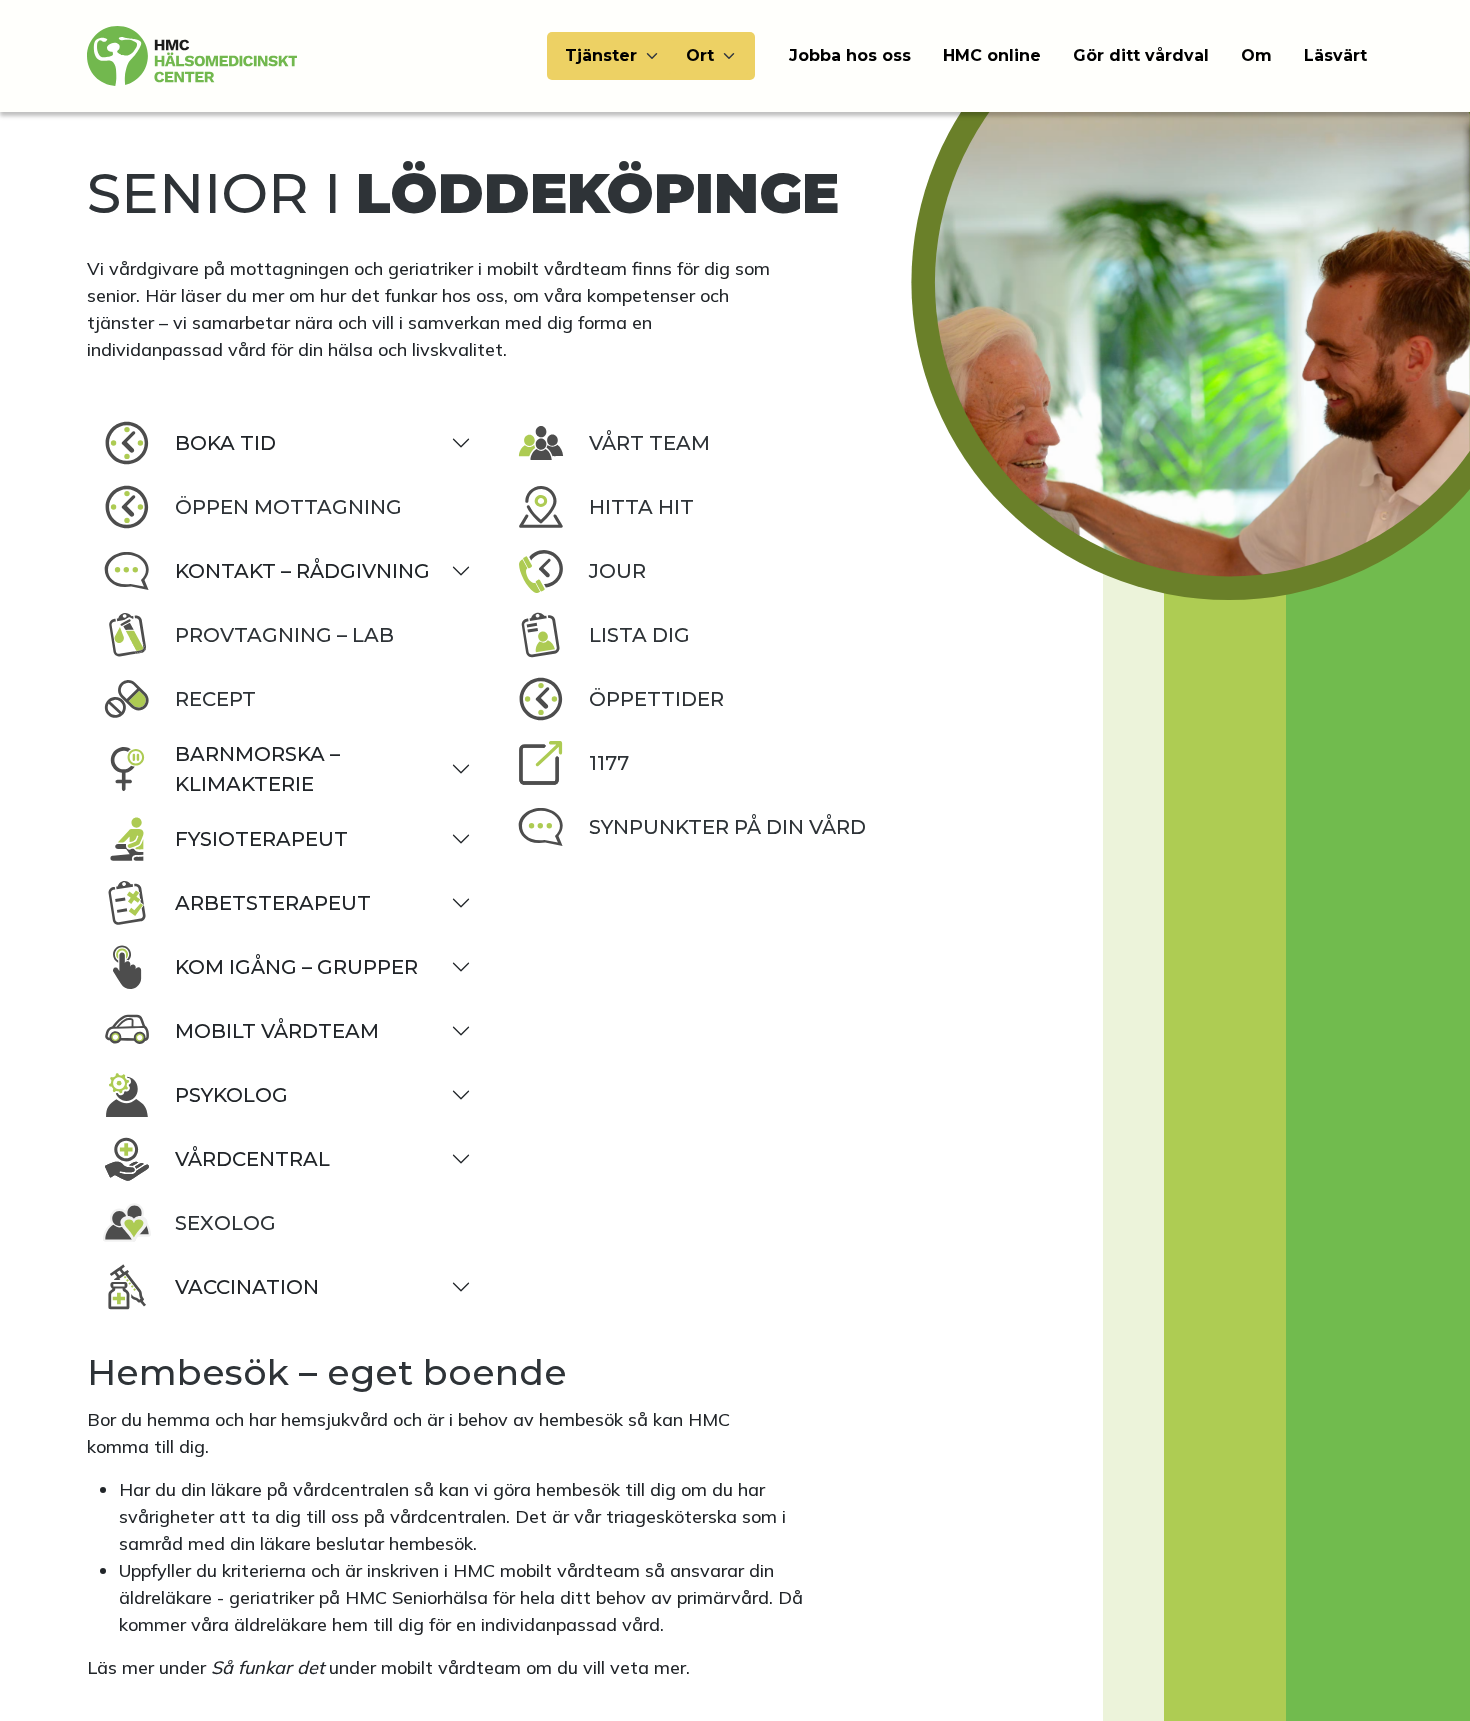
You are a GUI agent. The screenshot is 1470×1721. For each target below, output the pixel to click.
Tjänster (601, 55)
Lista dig (639, 635)
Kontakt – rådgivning (302, 571)
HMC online (992, 55)
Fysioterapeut (261, 839)
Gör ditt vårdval (1141, 55)
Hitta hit (641, 507)
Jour (617, 571)
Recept (215, 699)
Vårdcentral (252, 1159)
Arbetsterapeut (273, 903)
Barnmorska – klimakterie (257, 769)
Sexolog (225, 1223)
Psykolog (231, 1095)
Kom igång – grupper (296, 967)
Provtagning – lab (284, 635)
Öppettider (656, 699)
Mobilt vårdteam (277, 1031)
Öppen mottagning (288, 507)
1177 (609, 763)
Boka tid (225, 443)
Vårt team (649, 443)
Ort (700, 55)
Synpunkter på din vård (727, 827)
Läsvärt (1335, 55)
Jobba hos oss (850, 55)
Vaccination (247, 1287)
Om (1256, 55)
